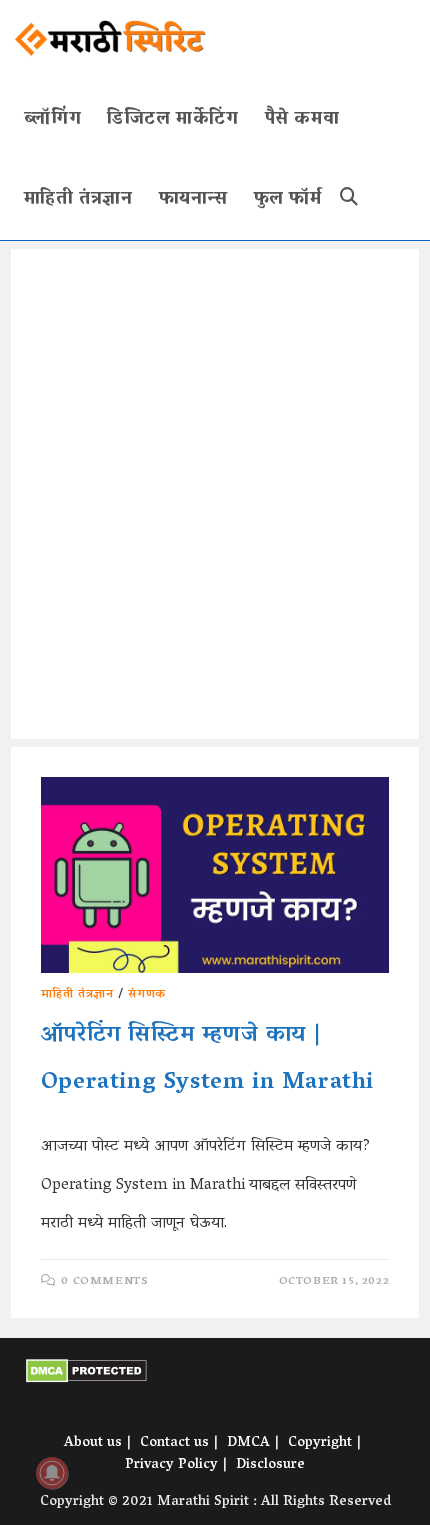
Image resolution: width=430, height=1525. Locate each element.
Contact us (174, 1443)
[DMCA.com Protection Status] (86, 1372)
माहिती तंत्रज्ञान (77, 994)
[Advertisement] (215, 494)
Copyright (320, 1443)
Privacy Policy (171, 1465)
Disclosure (270, 1465)
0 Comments (104, 1281)
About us (93, 1443)
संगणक (146, 994)
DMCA (248, 1443)
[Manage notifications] (52, 1473)
